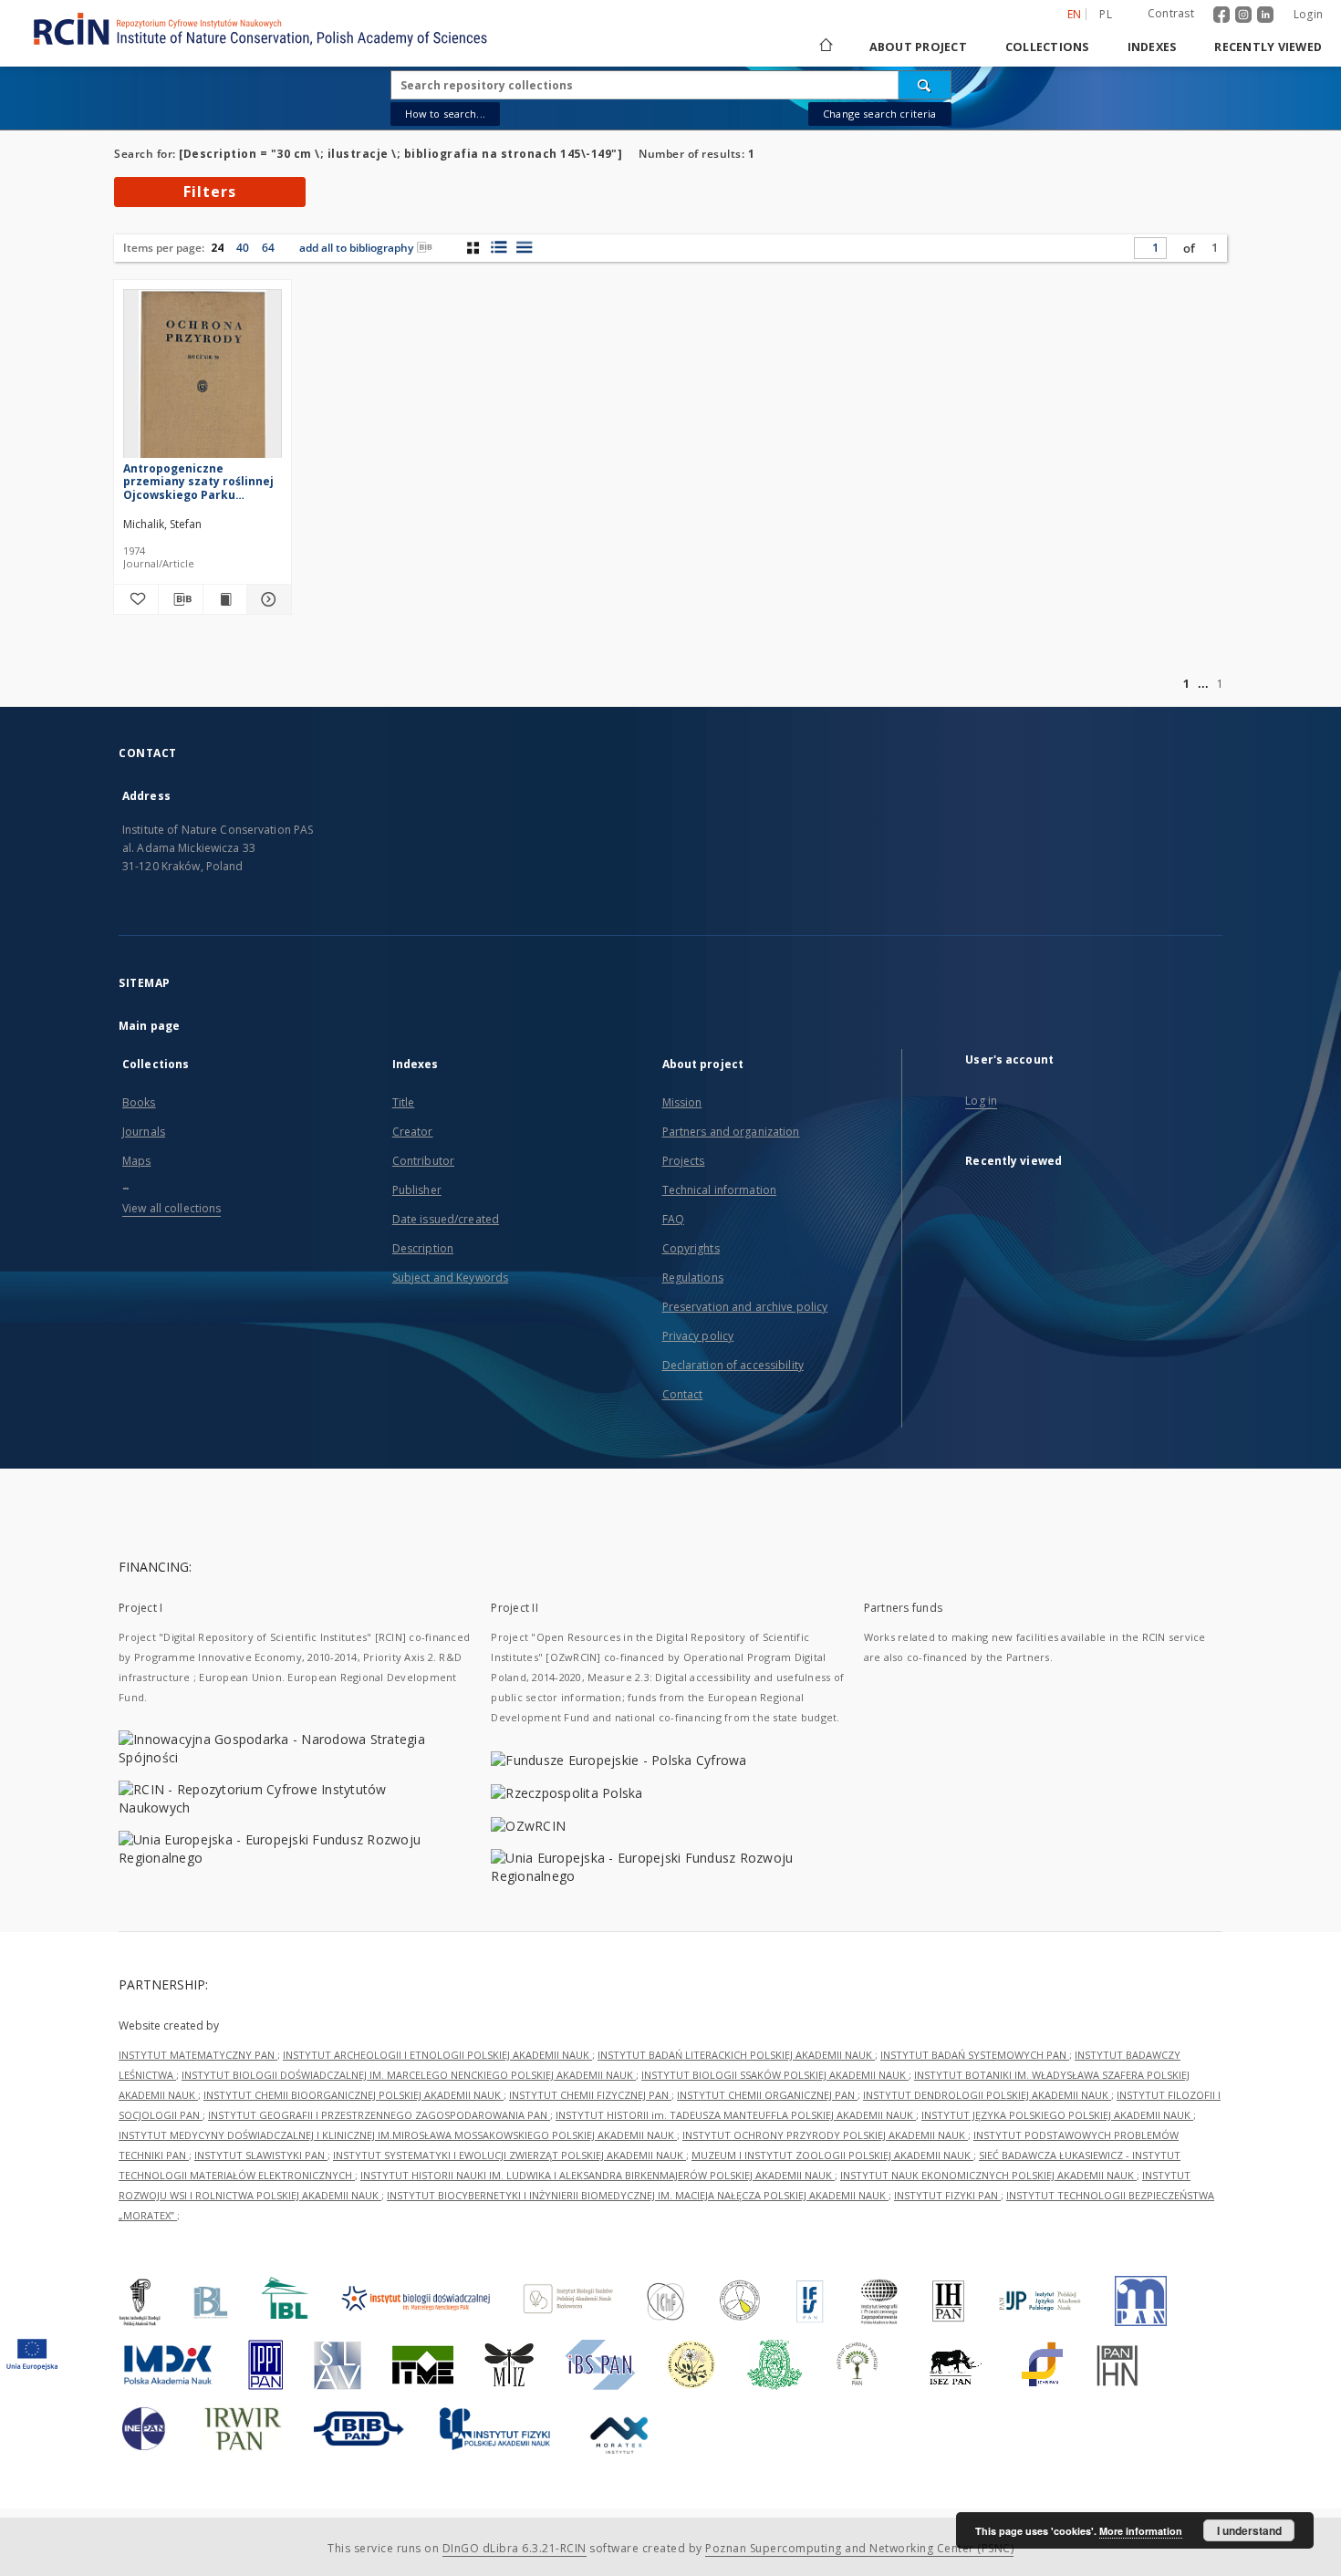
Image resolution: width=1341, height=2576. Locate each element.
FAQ (673, 1219)
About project (918, 47)
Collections (1047, 47)
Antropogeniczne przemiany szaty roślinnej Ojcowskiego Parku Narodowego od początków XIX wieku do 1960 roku (202, 481)
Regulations (693, 1278)
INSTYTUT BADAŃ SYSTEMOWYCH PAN (975, 2055)
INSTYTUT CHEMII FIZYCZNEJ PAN (590, 2095)
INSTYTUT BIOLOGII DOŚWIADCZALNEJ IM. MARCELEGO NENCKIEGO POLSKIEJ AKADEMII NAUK (409, 2075)
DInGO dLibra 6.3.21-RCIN (515, 2548)
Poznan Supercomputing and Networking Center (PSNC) (859, 2548)
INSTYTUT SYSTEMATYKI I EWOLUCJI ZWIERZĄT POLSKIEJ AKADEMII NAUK (509, 2155)
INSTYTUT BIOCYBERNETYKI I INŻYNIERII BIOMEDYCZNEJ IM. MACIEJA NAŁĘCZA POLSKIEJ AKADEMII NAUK (638, 2195)
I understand (1249, 2530)
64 (268, 248)
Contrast (1171, 13)
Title (404, 1102)
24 (217, 248)
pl (1106, 14)
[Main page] (825, 47)
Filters (210, 192)
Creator (413, 1132)
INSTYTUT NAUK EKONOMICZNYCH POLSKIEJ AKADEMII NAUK (988, 2175)
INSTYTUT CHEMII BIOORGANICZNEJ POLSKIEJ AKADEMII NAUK (353, 2095)
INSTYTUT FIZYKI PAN (947, 2195)
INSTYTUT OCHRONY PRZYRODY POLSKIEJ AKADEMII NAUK (825, 2135)
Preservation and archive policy (745, 1307)
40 (243, 248)
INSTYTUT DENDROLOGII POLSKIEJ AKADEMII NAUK (987, 2095)
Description (423, 1248)
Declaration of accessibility (733, 1365)
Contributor (423, 1161)
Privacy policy (698, 1336)
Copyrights (691, 1248)
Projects (684, 1161)
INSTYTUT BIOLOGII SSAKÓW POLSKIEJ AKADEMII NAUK (775, 2075)
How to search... (445, 114)
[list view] (524, 247)
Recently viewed (1268, 47)
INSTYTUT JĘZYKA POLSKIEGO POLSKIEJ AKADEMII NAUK (1057, 2115)
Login (1308, 14)
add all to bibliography (356, 248)
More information (1141, 2531)
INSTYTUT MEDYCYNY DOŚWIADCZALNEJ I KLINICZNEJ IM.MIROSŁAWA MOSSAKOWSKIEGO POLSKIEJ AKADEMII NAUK (398, 2135)
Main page (149, 1026)
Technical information (720, 1190)
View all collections (172, 1208)
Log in (981, 1101)
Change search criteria (879, 114)
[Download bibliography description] (181, 599)
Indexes (1152, 47)
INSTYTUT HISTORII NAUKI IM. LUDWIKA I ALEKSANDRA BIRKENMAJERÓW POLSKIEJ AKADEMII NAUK (598, 2175)
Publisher (417, 1190)
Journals (144, 1132)
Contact (683, 1394)
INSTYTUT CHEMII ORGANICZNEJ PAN (767, 2095)
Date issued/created (446, 1219)
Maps (136, 1161)
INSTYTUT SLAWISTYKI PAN (261, 2155)
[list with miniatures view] (499, 247)
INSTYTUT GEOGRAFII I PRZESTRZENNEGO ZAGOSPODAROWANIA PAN (379, 2115)
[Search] (925, 85)
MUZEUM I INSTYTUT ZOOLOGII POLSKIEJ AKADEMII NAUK (832, 2155)
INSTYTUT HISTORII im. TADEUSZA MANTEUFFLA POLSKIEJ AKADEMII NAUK (736, 2115)
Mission (682, 1102)
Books (139, 1102)
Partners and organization (731, 1132)
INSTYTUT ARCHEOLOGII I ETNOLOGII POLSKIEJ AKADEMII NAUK (437, 2055)
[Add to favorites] (136, 599)
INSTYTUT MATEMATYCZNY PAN (198, 2055)
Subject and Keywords (450, 1278)
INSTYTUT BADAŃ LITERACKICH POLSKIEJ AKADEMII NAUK (736, 2055)
